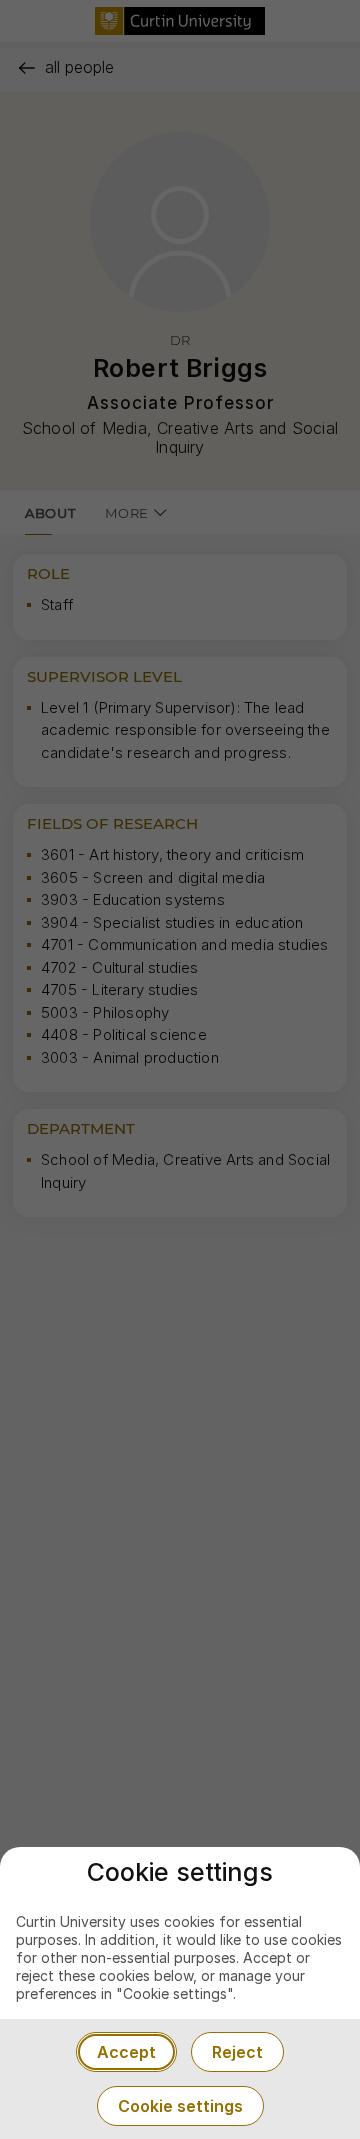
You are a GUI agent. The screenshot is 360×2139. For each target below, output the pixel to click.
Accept (126, 2052)
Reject (237, 2052)
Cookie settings (180, 2106)
